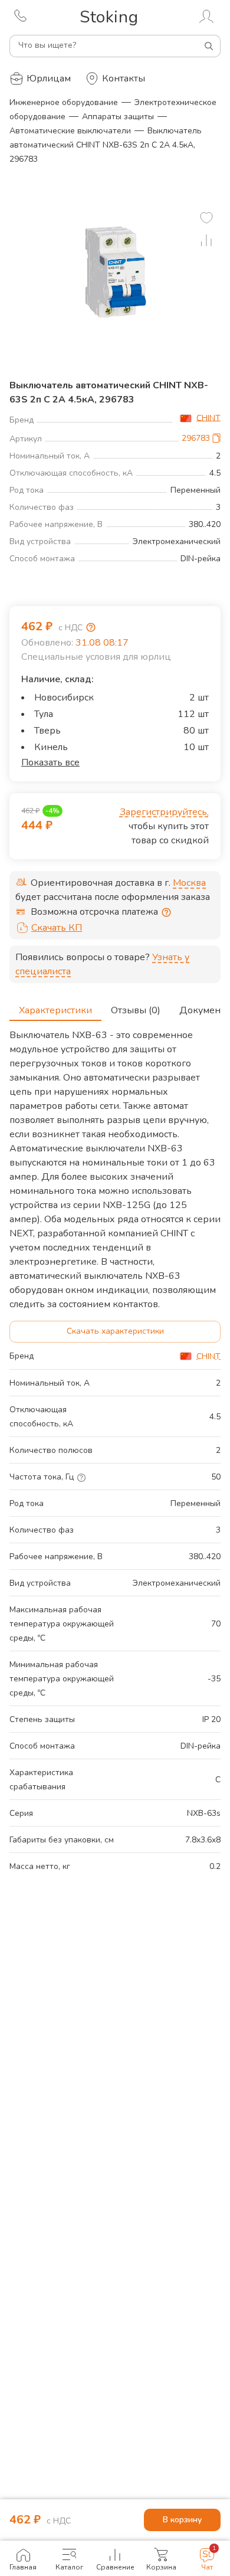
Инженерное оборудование (64, 102)
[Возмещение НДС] (91, 627)
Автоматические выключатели (70, 131)
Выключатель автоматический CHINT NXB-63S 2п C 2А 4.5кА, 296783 (106, 145)
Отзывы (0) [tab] (136, 1010)
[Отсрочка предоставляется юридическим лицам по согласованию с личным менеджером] (166, 912)
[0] (206, 218)
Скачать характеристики (115, 1331)
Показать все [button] (50, 762)
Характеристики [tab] (55, 1010)
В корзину (182, 2520)
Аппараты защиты (118, 117)
